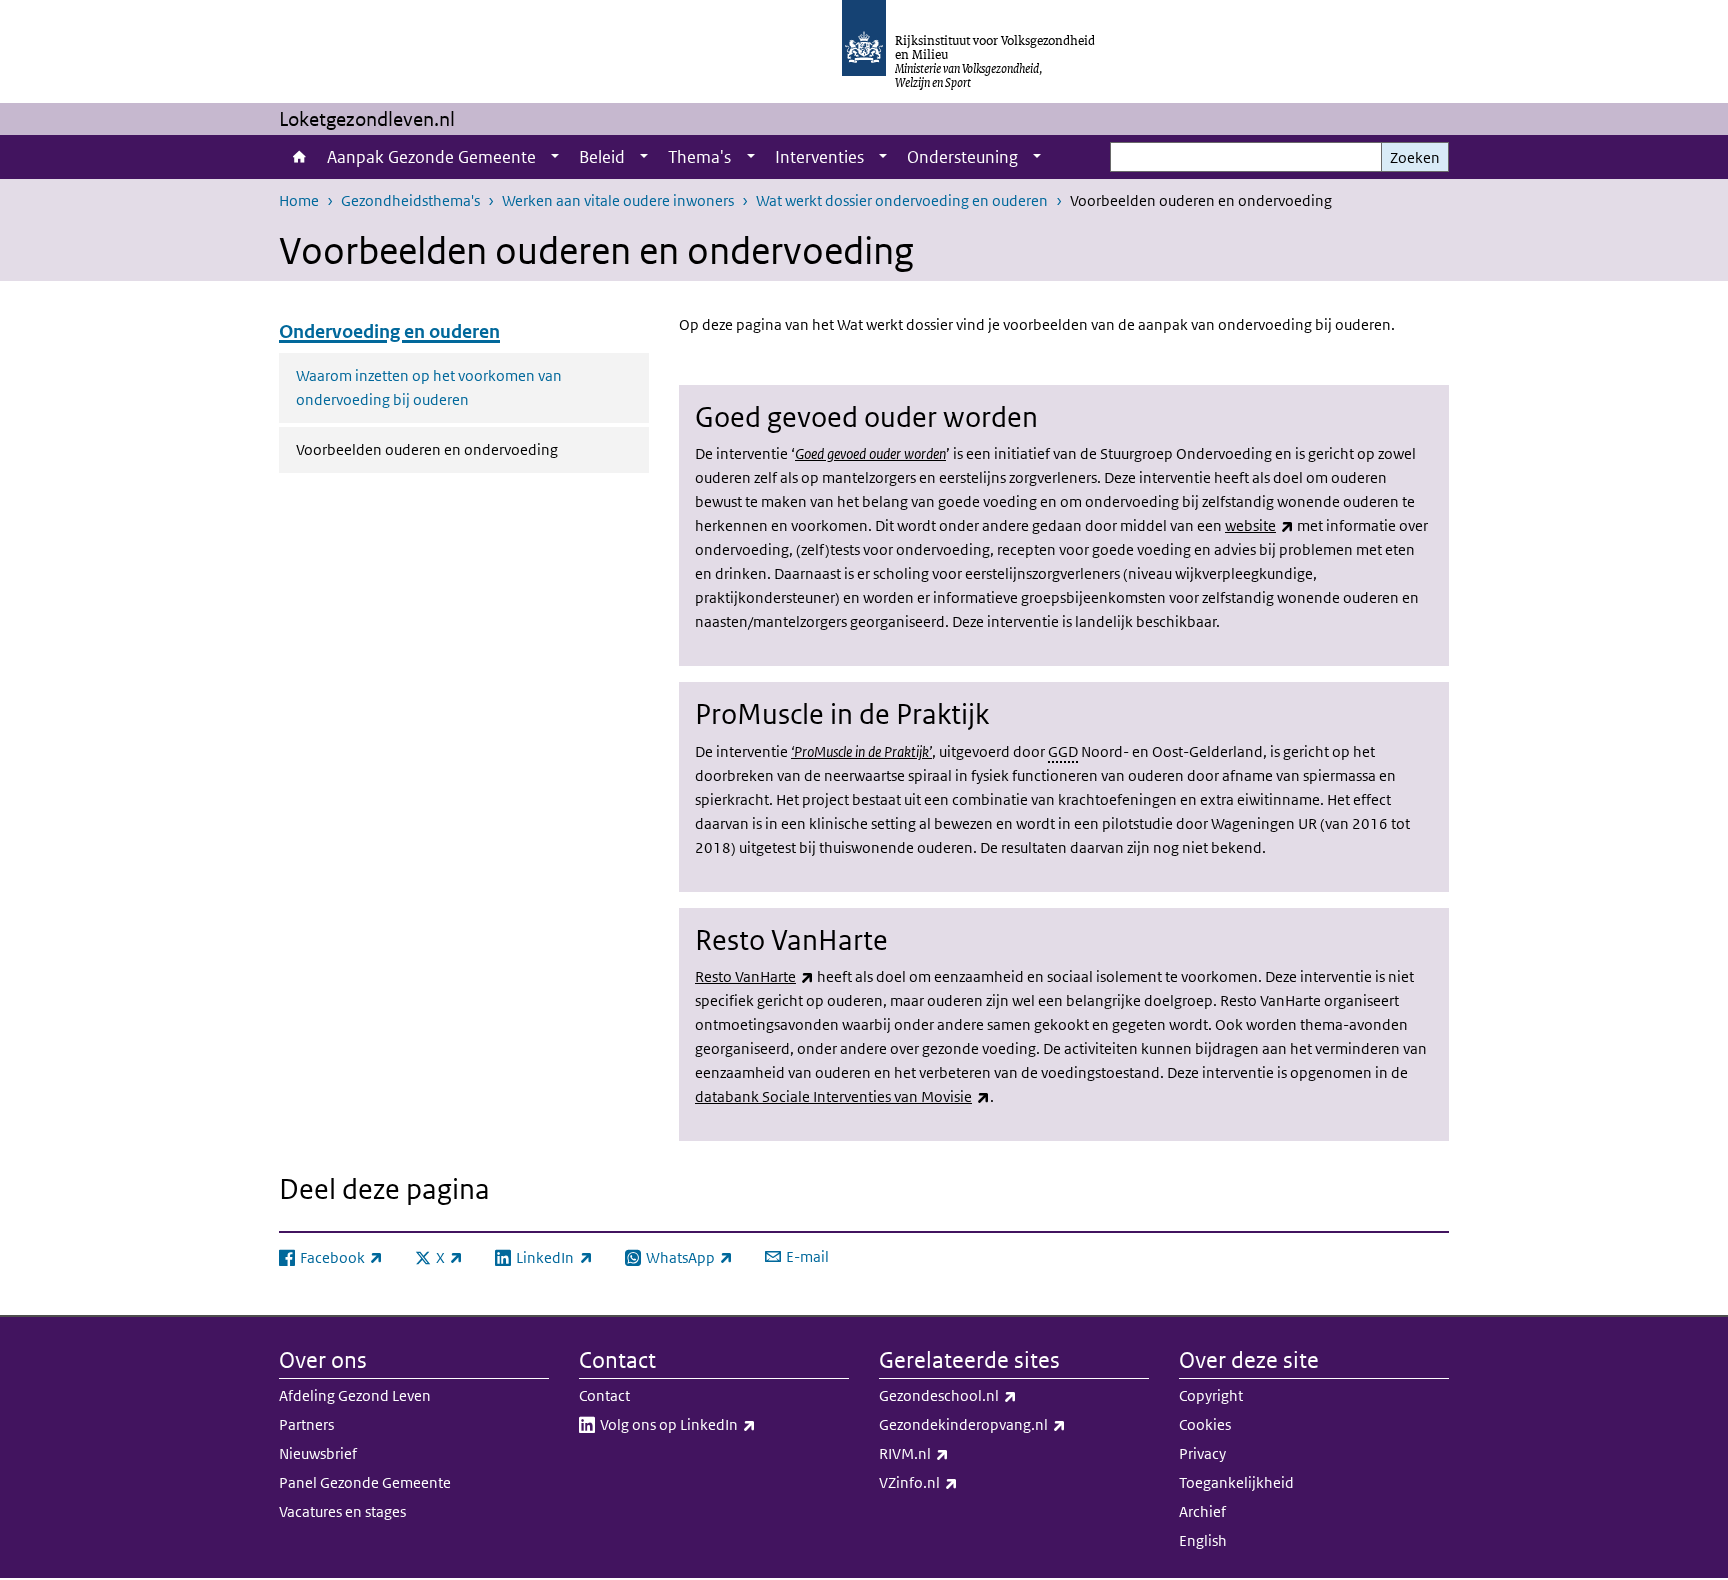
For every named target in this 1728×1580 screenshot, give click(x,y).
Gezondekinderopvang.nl (1014, 1424)
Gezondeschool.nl (992, 1395)
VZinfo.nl (962, 1482)
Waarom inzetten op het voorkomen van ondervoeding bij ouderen (429, 387)
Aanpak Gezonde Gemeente (431, 157)
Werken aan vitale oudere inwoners (618, 200)
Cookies (1205, 1424)
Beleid (602, 157)
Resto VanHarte (754, 976)
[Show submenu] (555, 157)
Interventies (819, 157)
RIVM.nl (958, 1453)
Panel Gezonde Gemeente (365, 1482)
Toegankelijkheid (1236, 1482)
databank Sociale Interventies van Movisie (842, 1096)
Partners (306, 1424)
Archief (1202, 1511)
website (1259, 525)
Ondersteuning (962, 157)
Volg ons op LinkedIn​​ (722, 1424)
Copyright (1211, 1395)
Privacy (1202, 1453)
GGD (1063, 751)
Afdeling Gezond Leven (355, 1395)
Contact (604, 1395)
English (1203, 1540)
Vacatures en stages (342, 1511)
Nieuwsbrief (318, 1453)
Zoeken (1415, 157)
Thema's (699, 157)
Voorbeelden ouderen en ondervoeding (472, 449)
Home (298, 157)
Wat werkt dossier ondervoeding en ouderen (902, 200)
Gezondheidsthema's (410, 200)
